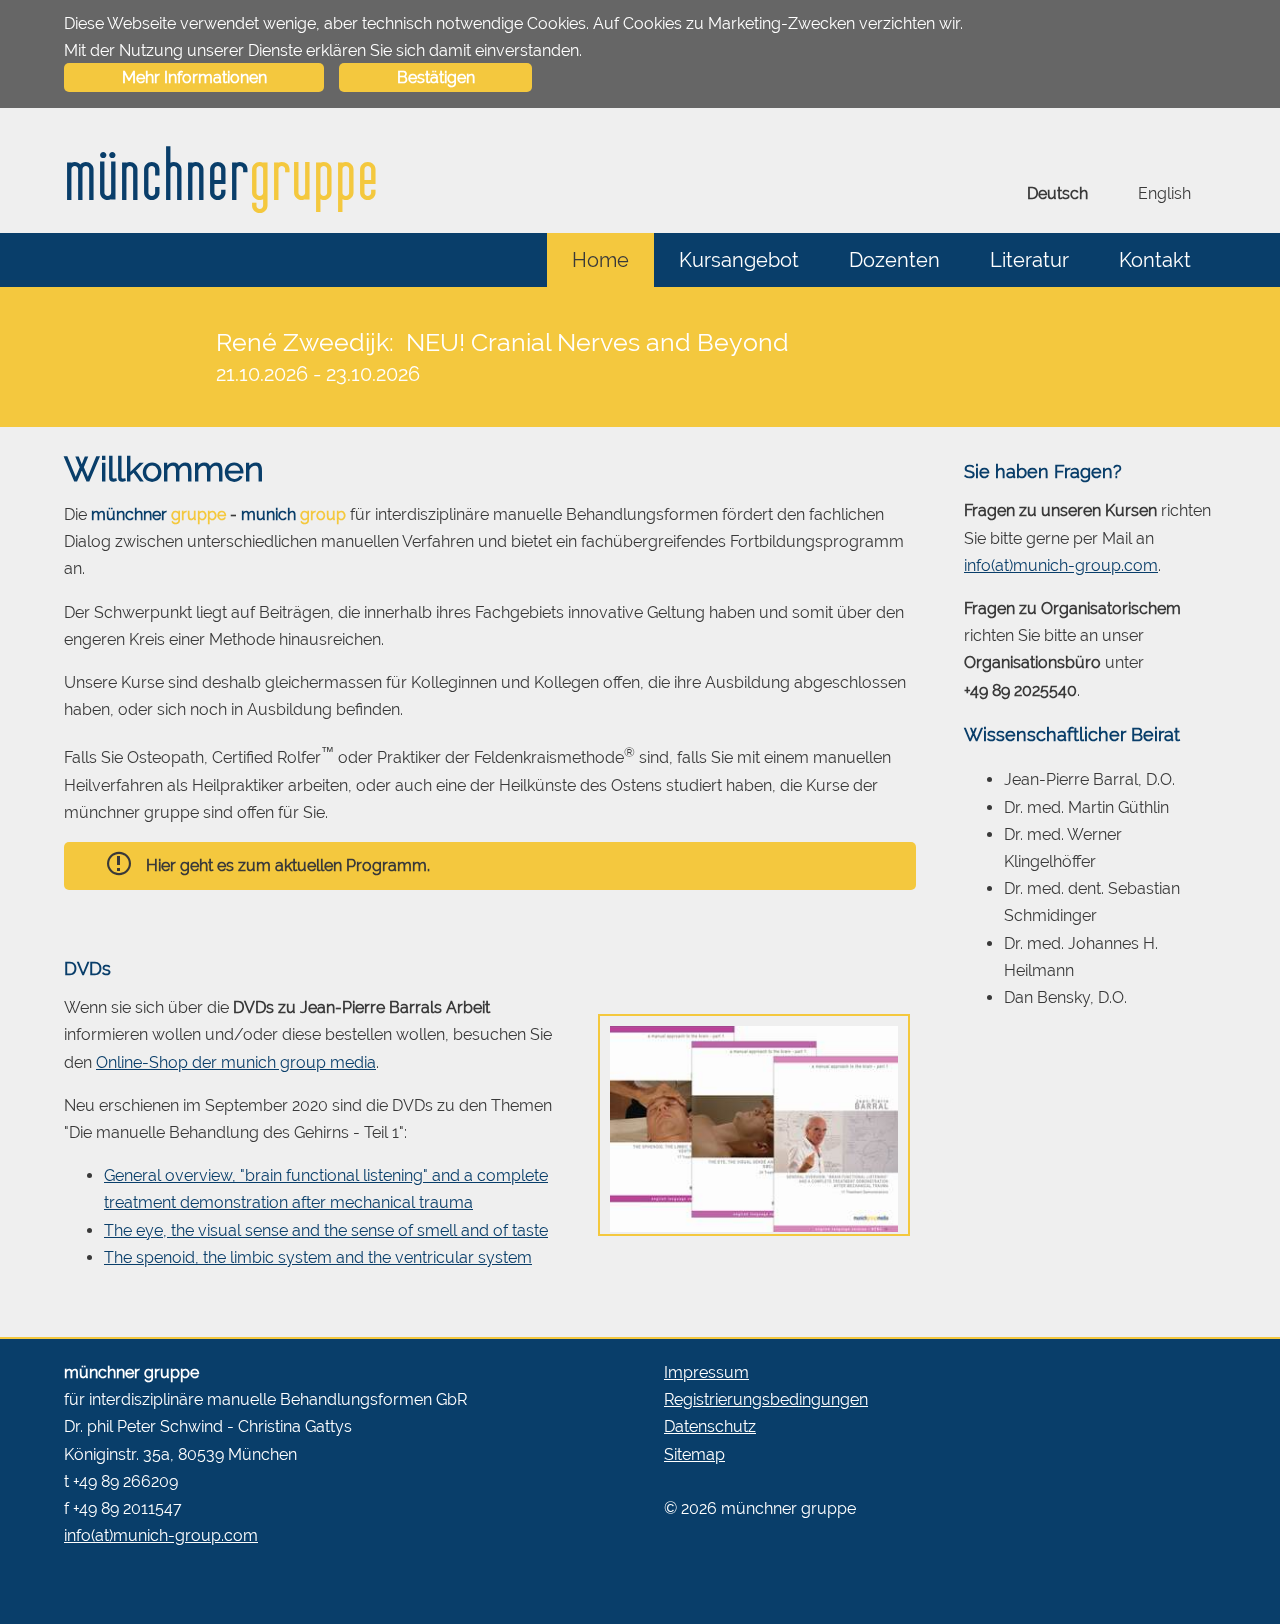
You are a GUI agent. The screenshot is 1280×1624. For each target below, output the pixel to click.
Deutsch (1057, 193)
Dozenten (894, 260)
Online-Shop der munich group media (236, 1062)
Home (600, 260)
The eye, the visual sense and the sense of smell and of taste (326, 1230)
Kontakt (1155, 260)
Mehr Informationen (194, 77)
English (1164, 193)
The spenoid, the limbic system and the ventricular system (318, 1257)
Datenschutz (710, 1426)
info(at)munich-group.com (1061, 565)
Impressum (706, 1372)
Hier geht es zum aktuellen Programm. (288, 865)
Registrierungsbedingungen (766, 1399)
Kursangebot (739, 260)
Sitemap (694, 1454)
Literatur (1029, 260)
